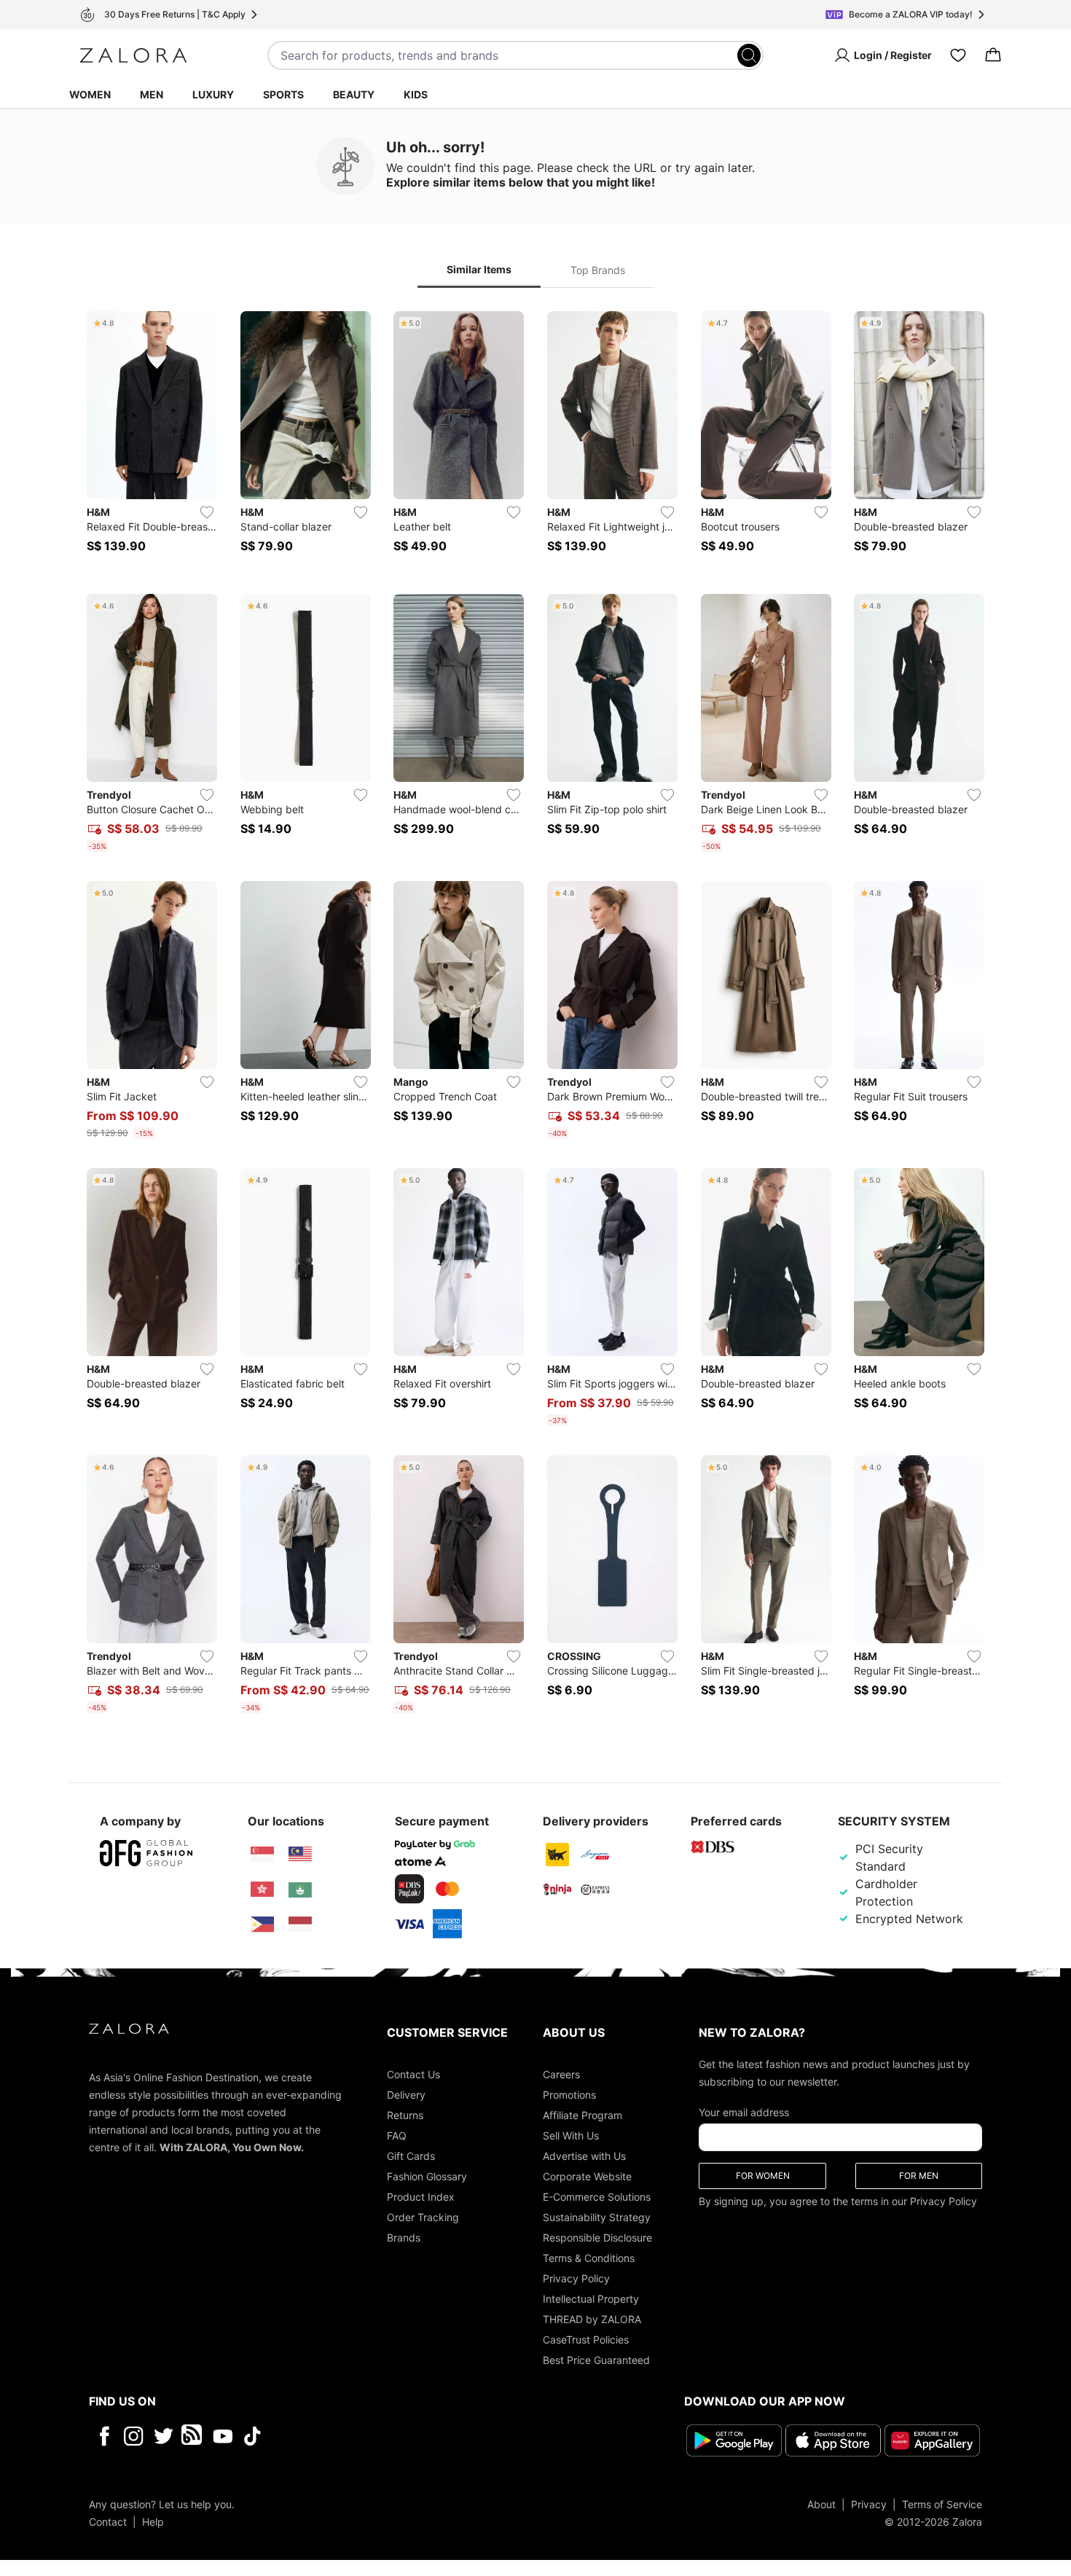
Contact (108, 2522)
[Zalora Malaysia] (300, 1855)
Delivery (406, 2095)
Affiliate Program (582, 2115)
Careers (561, 2074)
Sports (283, 94)
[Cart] (993, 55)
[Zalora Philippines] (262, 1925)
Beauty (354, 94)
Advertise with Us (584, 2156)
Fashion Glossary (427, 2176)
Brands (404, 2238)
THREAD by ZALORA (592, 2319)
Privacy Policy (576, 2278)
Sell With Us (571, 2135)
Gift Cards (411, 2156)
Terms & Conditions (589, 2258)
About (821, 2505)
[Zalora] (133, 55)
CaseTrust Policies (586, 2340)
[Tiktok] (347, 2436)
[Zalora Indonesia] (300, 1925)
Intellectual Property (591, 2299)
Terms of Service (942, 2505)
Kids (416, 94)
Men (152, 94)
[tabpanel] (535, 1015)
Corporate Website (587, 2176)
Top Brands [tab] (598, 270)
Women (90, 94)
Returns (405, 2115)
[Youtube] (223, 2436)
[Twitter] (164, 2436)
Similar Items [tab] (479, 269)
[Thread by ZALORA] (193, 2436)
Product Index (421, 2197)
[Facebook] (104, 2436)
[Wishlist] (958, 55)
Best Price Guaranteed (596, 2360)
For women (763, 2176)
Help (153, 2522)
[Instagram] (134, 2436)
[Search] (749, 55)
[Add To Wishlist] (207, 512)
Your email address (744, 2112)
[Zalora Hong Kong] (262, 1890)
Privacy (869, 2505)
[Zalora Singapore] (262, 1855)
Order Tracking (423, 2217)
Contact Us (413, 2074)
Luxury (213, 94)
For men (919, 2176)
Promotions (569, 2095)
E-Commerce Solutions (597, 2197)
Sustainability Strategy (597, 2217)
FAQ (397, 2135)
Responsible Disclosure (597, 2238)
